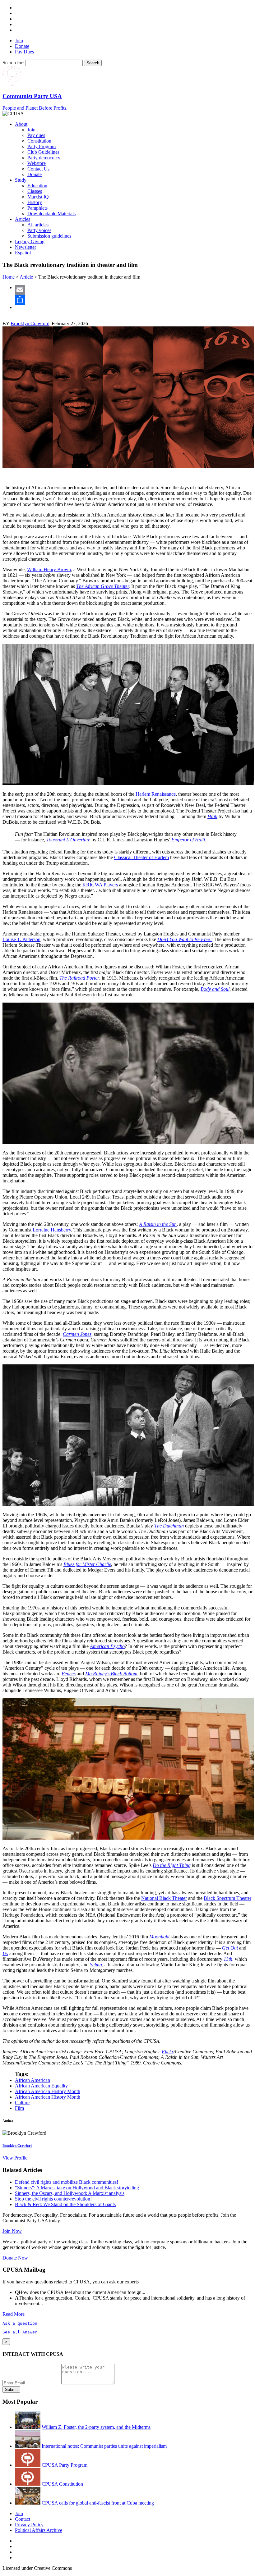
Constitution (39, 141)
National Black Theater (164, 1898)
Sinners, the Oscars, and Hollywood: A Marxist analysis (70, 2193)
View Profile (15, 2158)
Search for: (13, 63)
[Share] (134, 300)
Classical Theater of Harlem (141, 857)
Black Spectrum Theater (227, 1898)
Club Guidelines (43, 152)
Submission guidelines (49, 236)
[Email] (134, 290)
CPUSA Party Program (65, 2465)
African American (32, 2080)
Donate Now (15, 2258)
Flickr (168, 2052)
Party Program (42, 146)
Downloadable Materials (51, 214)
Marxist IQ (38, 197)
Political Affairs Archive (39, 2530)
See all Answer (20, 2332)
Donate (22, 46)
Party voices (39, 230)
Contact (23, 2519)
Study (21, 180)
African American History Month (48, 2091)
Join (19, 41)
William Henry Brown (49, 569)
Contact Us (38, 169)
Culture (22, 2103)
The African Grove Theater (102, 586)
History (35, 202)
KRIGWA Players (100, 885)
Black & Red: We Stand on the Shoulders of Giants (65, 2204)
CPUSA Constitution (62, 2484)
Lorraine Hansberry (52, 1230)
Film (19, 2108)
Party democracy (44, 158)
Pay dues (36, 135)
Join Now (12, 2231)
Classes (35, 191)
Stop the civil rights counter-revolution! (53, 2199)
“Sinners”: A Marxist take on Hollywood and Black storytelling (77, 2188)
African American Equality (41, 2086)
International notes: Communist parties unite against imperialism (104, 2446)
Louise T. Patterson (21, 939)
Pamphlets (37, 208)
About (21, 124)
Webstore (37, 163)
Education (37, 186)
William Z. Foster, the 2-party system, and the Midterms (96, 2427)
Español (23, 253)
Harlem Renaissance (156, 794)
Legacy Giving (30, 241)
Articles (23, 219)
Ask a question (20, 2323)
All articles (38, 225)
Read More (14, 2314)
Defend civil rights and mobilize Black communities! (67, 2182)
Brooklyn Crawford (30, 323)
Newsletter (25, 247)
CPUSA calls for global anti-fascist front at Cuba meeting (98, 2503)
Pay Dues (24, 52)
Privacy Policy (29, 2525)
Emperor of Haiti (188, 840)
